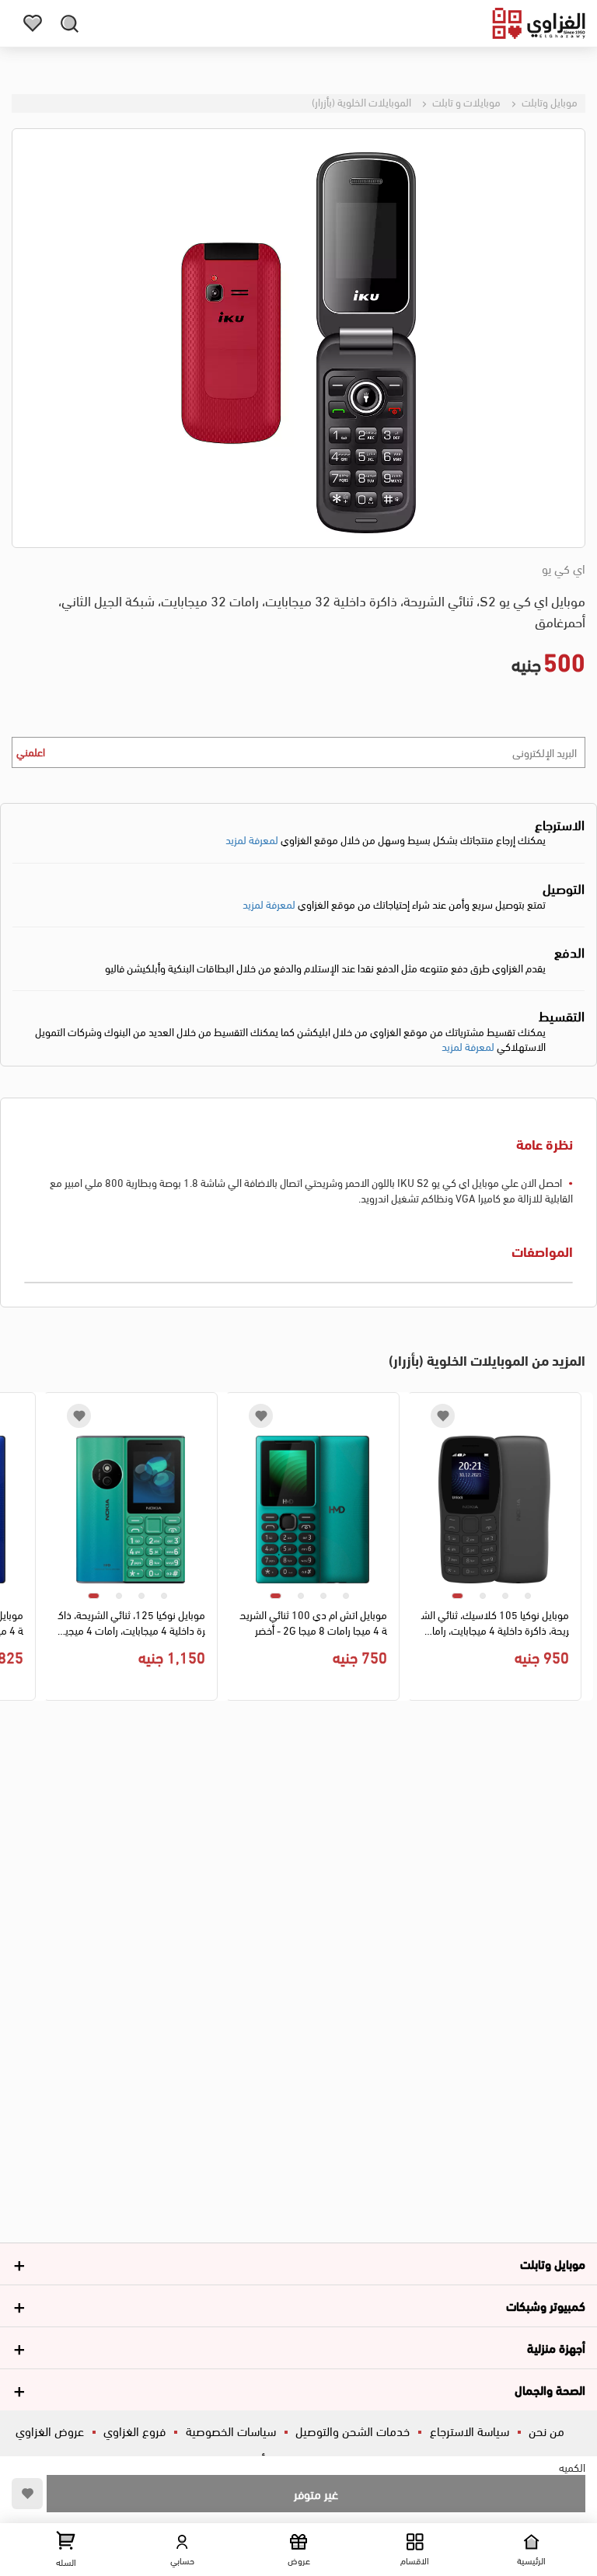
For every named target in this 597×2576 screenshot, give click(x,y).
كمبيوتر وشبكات (546, 2305)
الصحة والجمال (550, 2389)
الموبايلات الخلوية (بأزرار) (361, 101)
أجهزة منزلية (556, 2347)
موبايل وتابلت (548, 101)
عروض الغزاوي (50, 2430)
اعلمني (31, 751)
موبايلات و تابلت (465, 101)
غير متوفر (316, 2493)
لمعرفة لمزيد (252, 839)
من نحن (546, 2430)
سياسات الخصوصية (231, 2430)
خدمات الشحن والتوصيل (353, 2430)
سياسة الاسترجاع (470, 2430)
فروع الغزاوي (134, 2430)
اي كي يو (564, 568)
